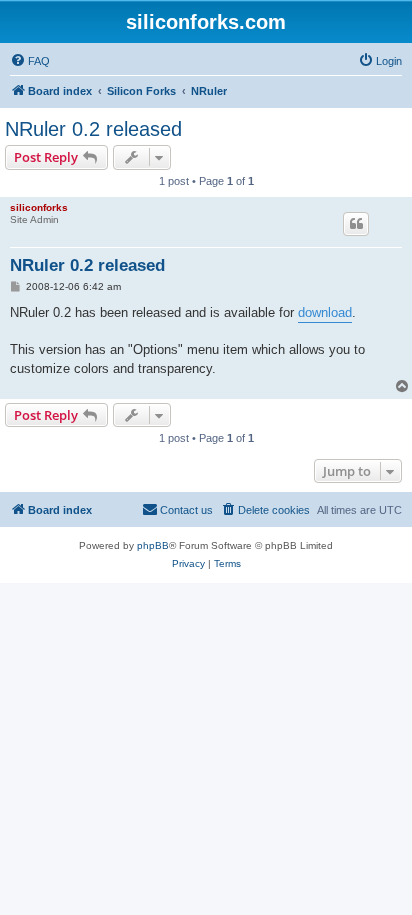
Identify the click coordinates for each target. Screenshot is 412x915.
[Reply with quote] (356, 224)
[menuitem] (30, 61)
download (325, 312)
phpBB (153, 545)
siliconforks (39, 207)
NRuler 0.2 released (93, 129)
